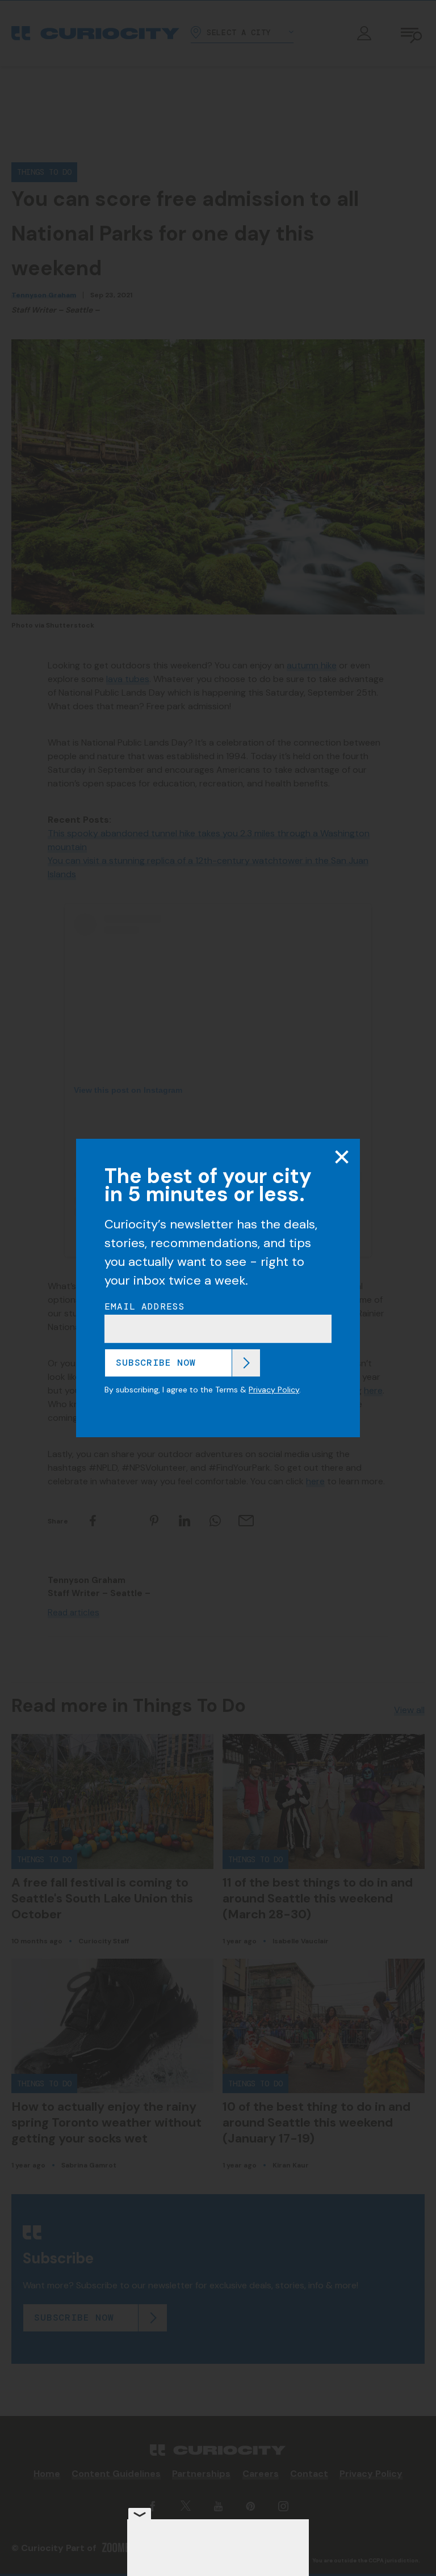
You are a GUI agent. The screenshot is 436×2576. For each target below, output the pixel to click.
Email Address (145, 1307)
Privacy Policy (274, 1390)
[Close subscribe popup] (342, 1157)
